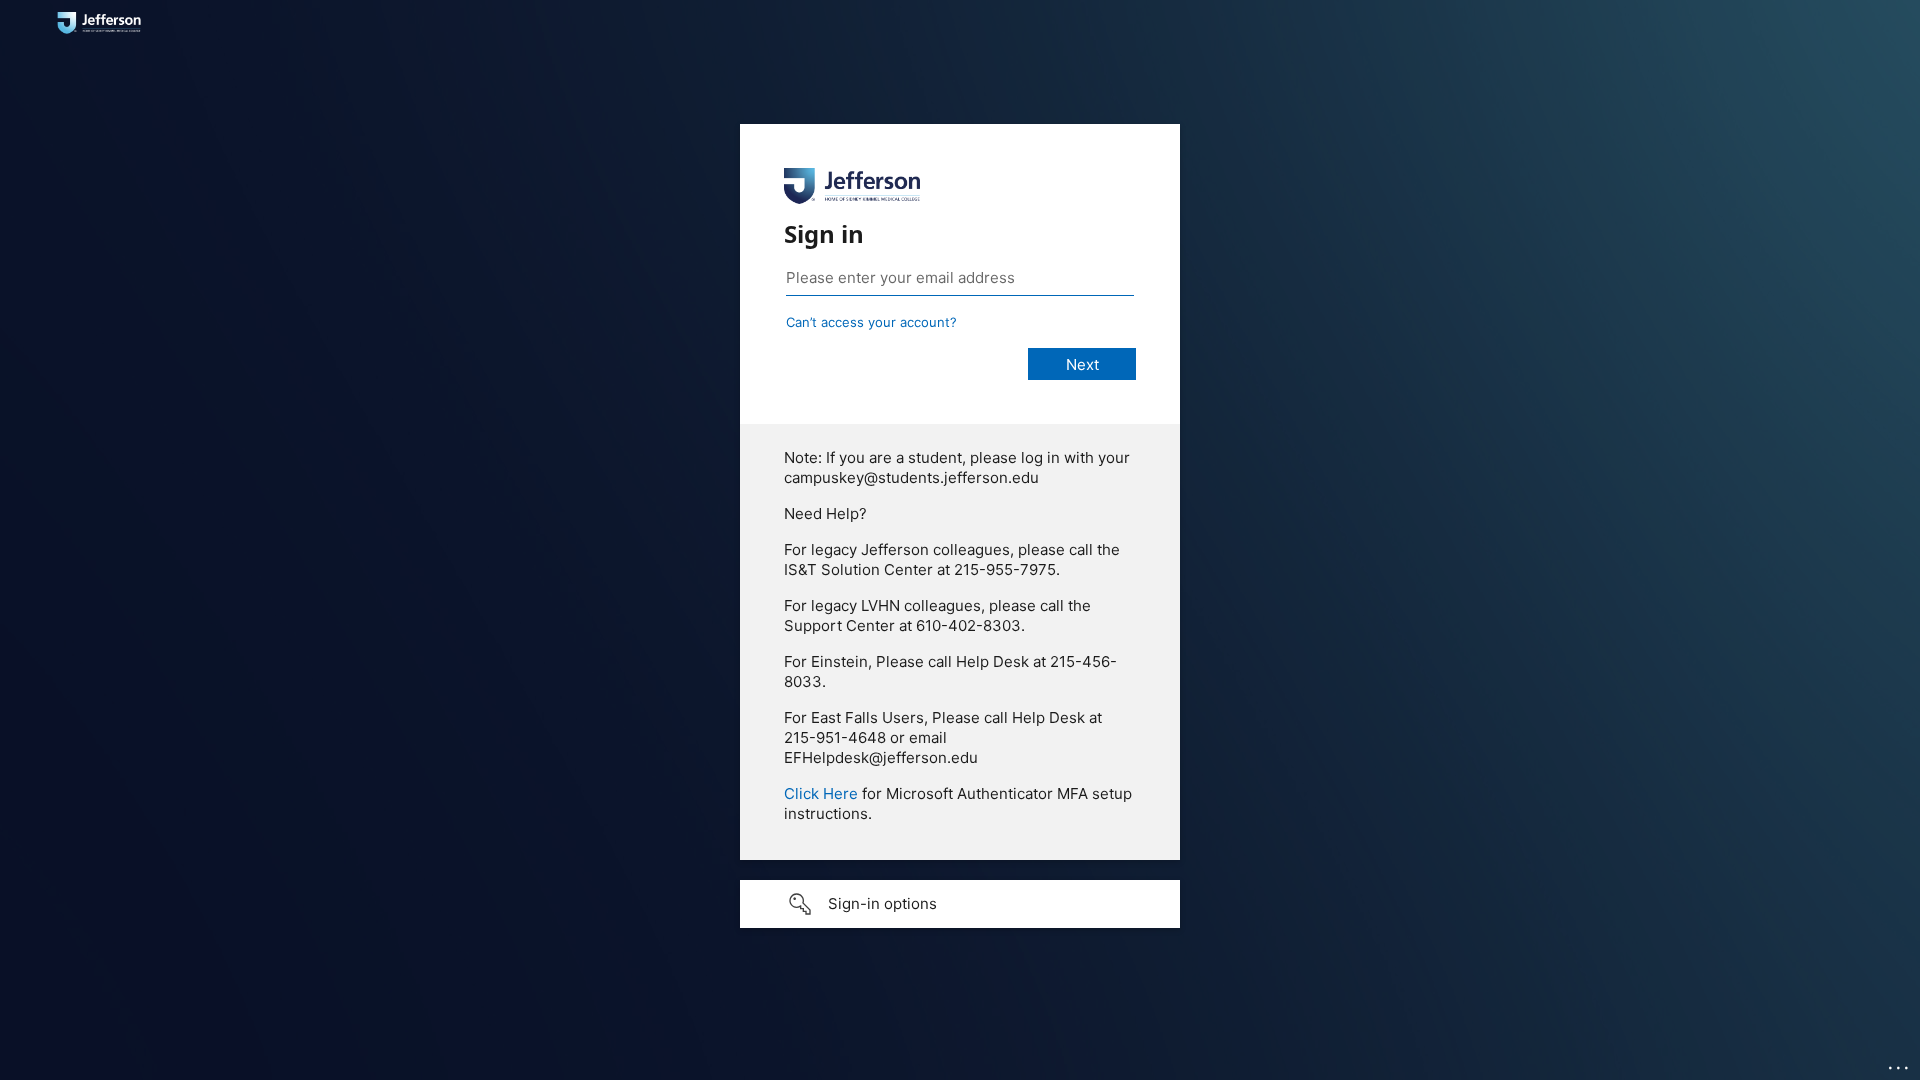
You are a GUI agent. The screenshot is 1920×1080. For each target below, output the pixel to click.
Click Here (821, 793)
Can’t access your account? (871, 322)
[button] (960, 904)
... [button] (1900, 1063)
